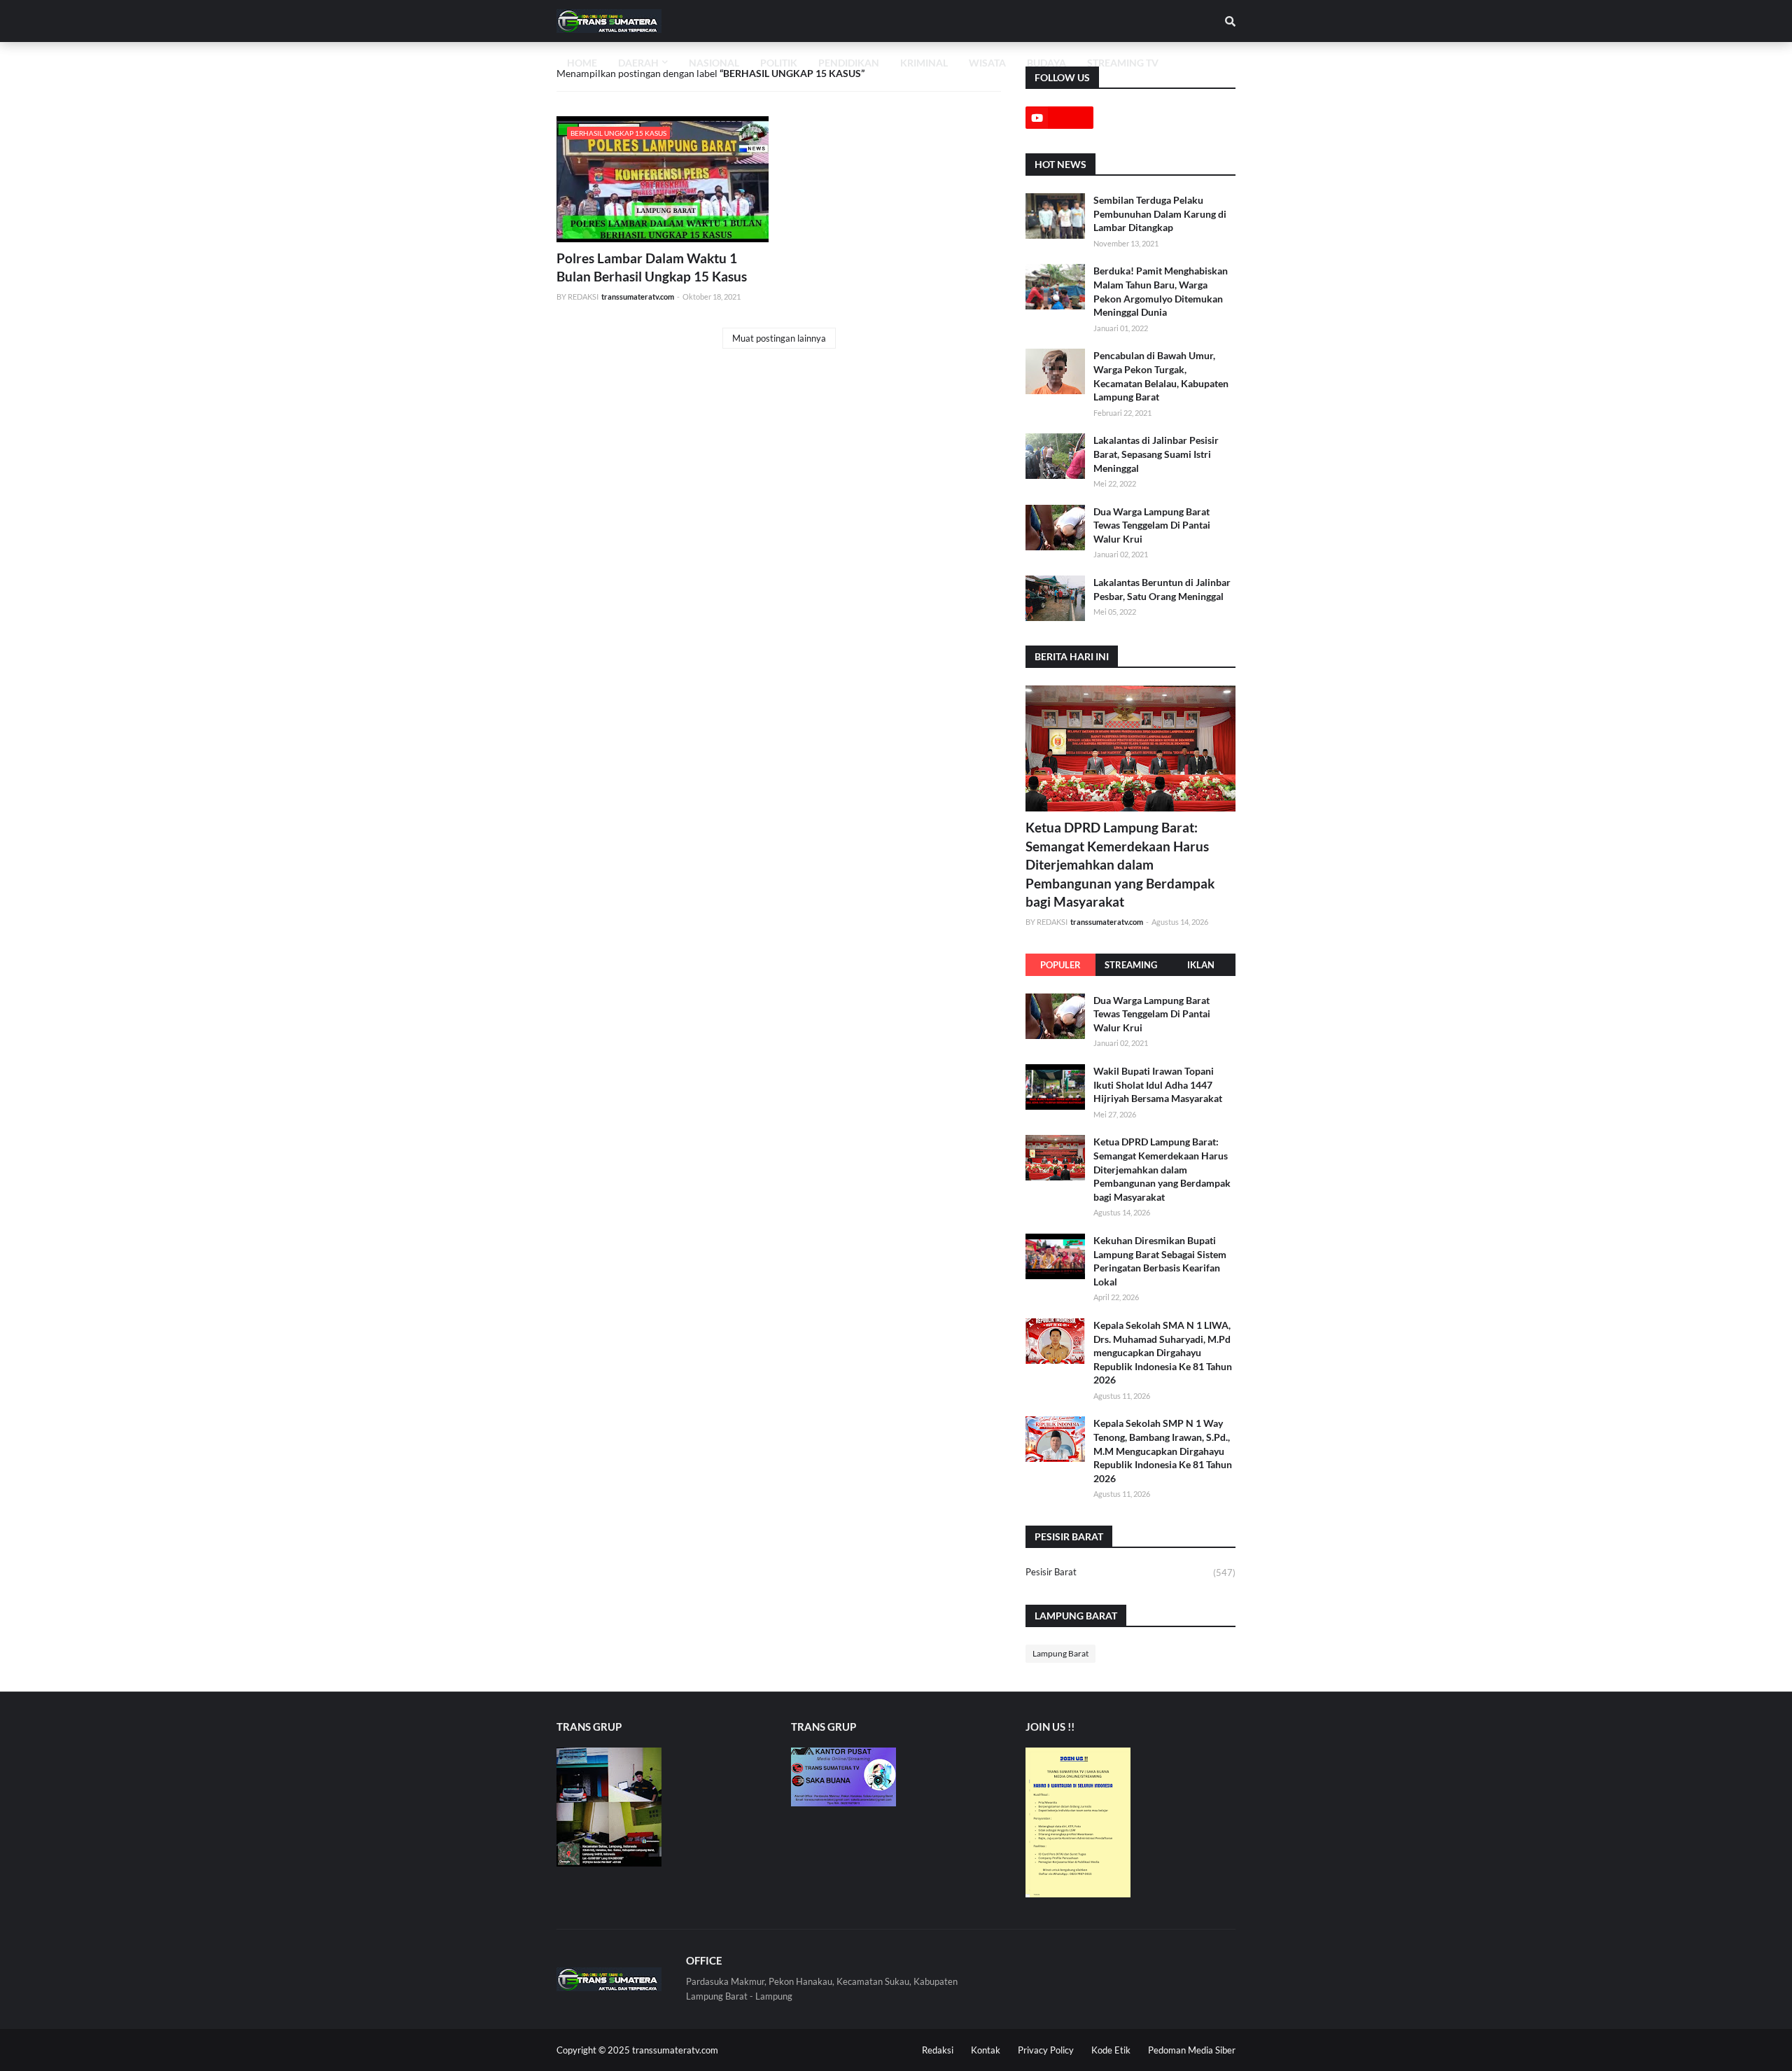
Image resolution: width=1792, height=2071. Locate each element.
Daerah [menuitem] (638, 63)
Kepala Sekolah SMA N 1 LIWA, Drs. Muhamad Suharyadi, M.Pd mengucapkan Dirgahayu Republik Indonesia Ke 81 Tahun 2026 (1163, 1352)
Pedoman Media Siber (1192, 2050)
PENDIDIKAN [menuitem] (849, 63)
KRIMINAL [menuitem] (924, 63)
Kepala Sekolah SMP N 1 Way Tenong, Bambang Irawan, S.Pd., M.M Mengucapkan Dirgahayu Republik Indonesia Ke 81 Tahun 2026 (1163, 1450)
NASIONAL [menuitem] (714, 63)
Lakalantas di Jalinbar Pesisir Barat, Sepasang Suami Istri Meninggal (1156, 454)
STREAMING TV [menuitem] (1123, 63)
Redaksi (938, 2050)
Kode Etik (1111, 2050)
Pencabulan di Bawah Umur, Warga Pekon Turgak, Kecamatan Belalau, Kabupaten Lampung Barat (1161, 376)
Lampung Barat (1060, 1653)
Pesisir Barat (1130, 1572)
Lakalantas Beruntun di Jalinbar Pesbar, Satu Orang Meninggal (1162, 589)
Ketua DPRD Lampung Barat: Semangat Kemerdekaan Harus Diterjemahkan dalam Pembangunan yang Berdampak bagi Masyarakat (1120, 864)
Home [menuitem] (582, 63)
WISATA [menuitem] (987, 63)
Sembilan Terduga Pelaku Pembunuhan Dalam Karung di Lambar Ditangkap (1160, 214)
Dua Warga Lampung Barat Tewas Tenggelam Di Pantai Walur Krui (1152, 525)
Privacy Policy (1046, 2050)
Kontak (986, 2050)
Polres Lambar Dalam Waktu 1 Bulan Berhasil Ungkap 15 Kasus (652, 267)
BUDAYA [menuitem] (1046, 63)
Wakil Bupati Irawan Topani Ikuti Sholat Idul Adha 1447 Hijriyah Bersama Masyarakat (1158, 1085)
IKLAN (1201, 965)
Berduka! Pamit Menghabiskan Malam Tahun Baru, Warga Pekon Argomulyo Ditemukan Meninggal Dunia (1161, 291)
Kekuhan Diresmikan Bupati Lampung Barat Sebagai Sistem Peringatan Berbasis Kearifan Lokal (1160, 1261)
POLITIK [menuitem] (779, 63)
